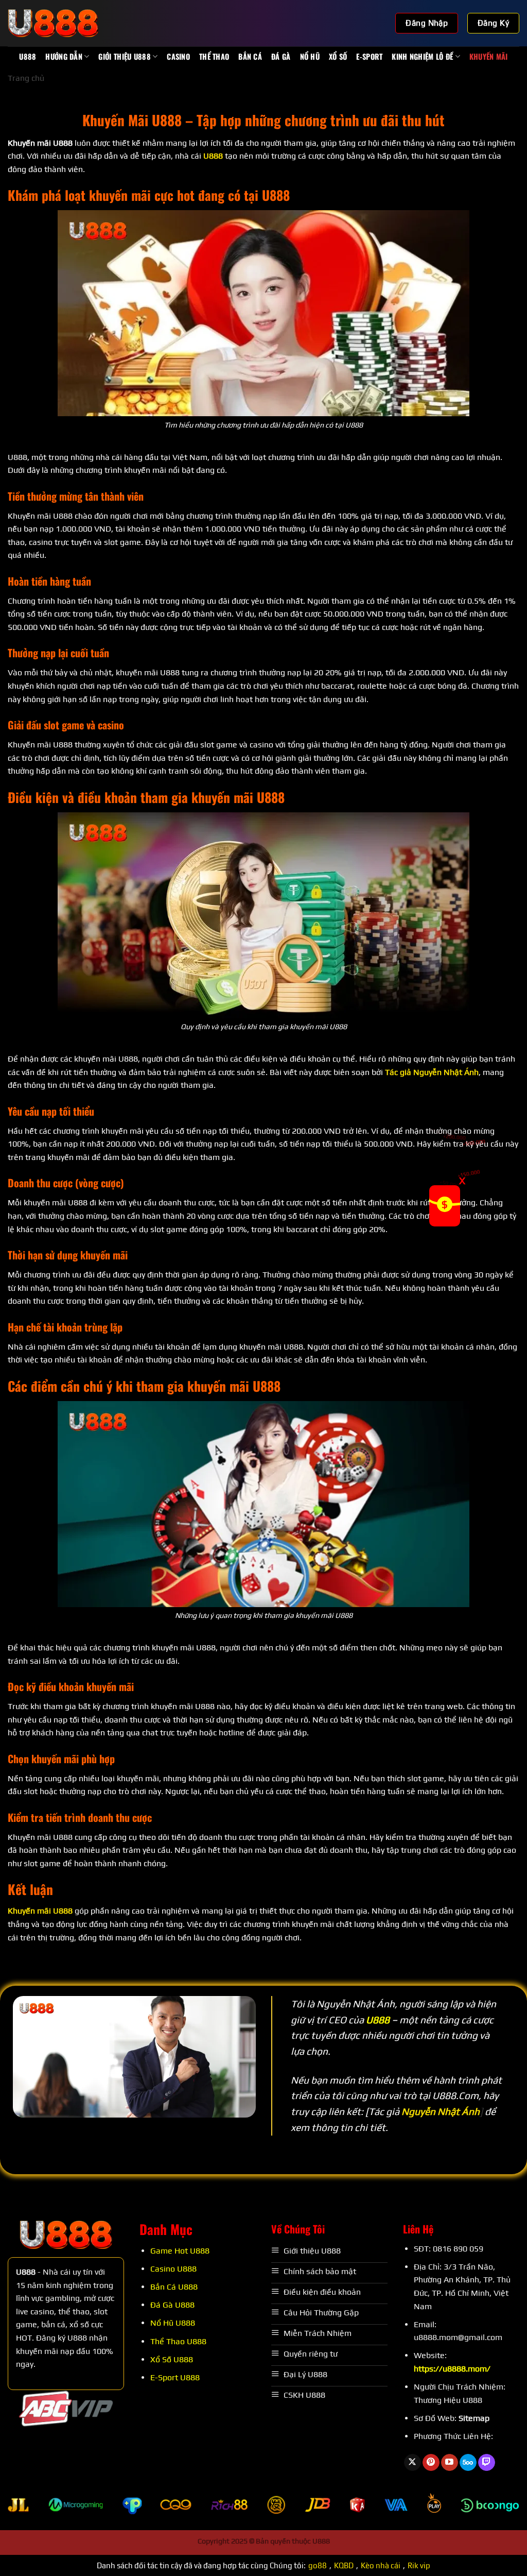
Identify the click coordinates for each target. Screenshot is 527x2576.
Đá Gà (281, 56)
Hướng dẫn (64, 56)
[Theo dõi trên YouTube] (450, 2463)
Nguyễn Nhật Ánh (441, 2111)
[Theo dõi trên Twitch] (487, 2463)
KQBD (344, 2565)
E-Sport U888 (175, 2377)
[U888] (59, 23)
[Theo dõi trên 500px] (468, 2463)
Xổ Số (338, 56)
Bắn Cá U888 (174, 2287)
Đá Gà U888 (172, 2305)
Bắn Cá (250, 56)
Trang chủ (26, 78)
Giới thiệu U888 (124, 56)
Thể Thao (214, 56)
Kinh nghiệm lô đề (422, 56)
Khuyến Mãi (489, 56)
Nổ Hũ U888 (173, 2323)
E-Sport (369, 56)
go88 (318, 2565)
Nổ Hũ (310, 56)
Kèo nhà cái (381, 2565)
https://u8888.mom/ (452, 2369)
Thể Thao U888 (178, 2341)
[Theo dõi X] (412, 2463)
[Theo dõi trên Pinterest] (431, 2463)
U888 (28, 56)
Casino (178, 56)
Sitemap (474, 2418)
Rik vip (419, 2565)
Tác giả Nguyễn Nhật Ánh (432, 1072)
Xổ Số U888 (172, 2359)
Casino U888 (173, 2269)
